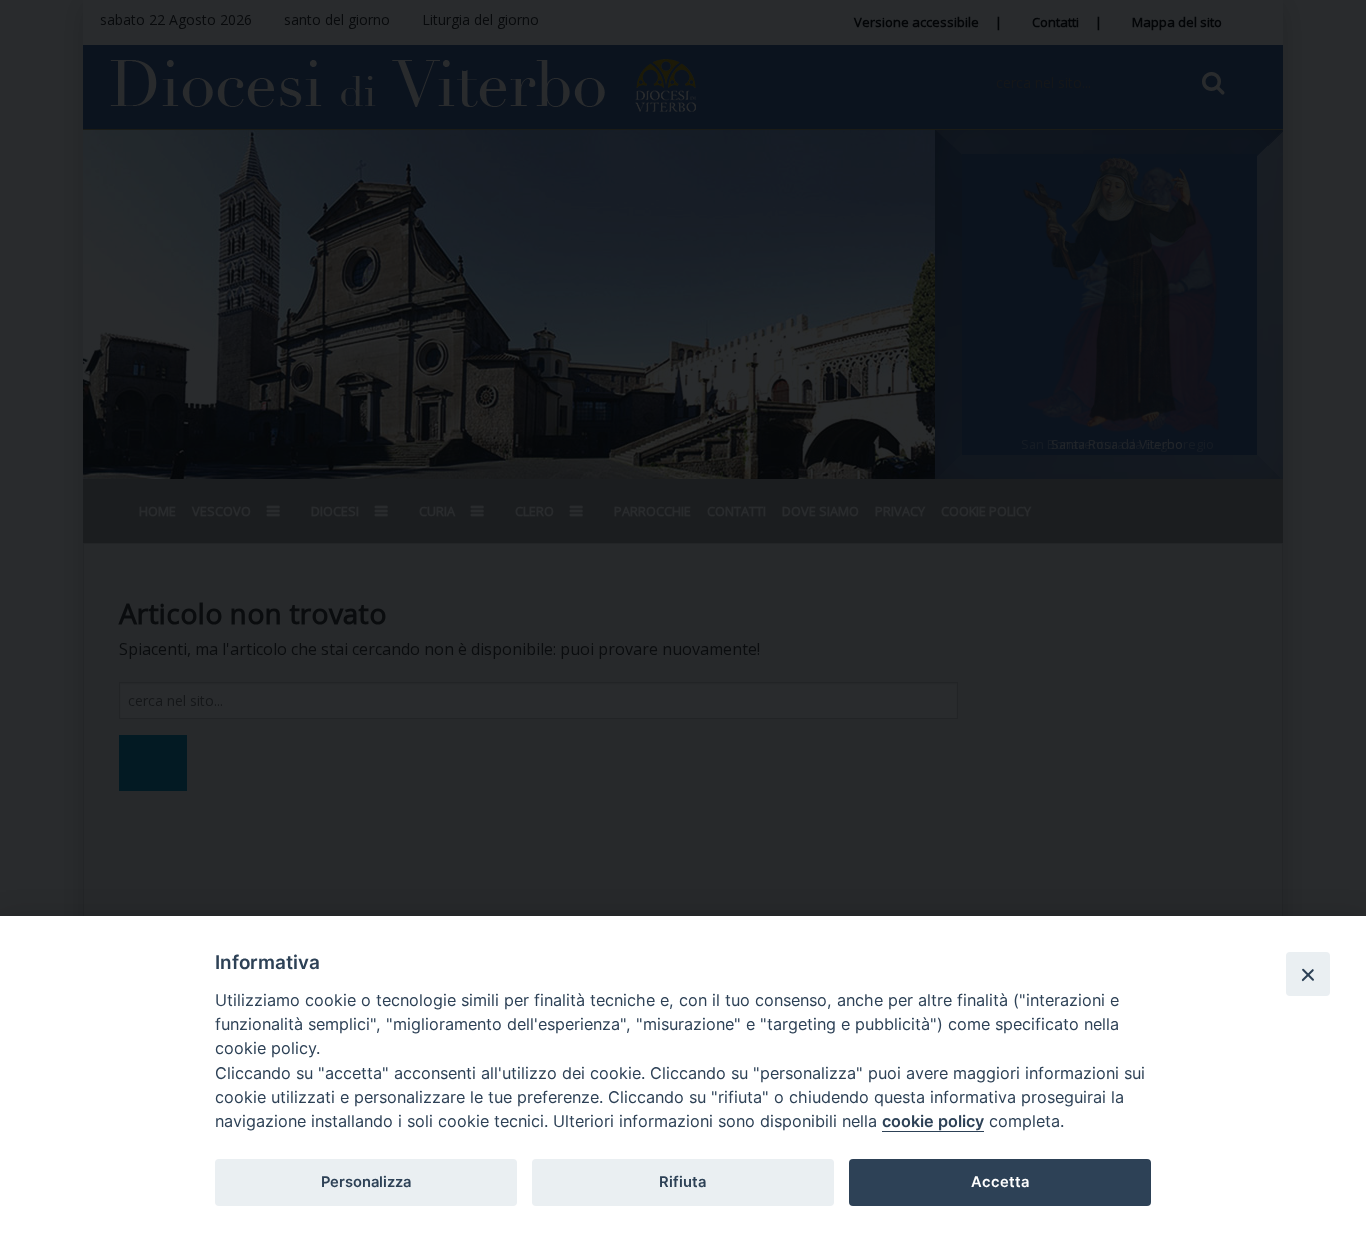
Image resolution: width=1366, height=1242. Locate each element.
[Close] (1308, 974)
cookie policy (933, 1121)
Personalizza (366, 1182)
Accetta (1000, 1182)
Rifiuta (682, 1182)
